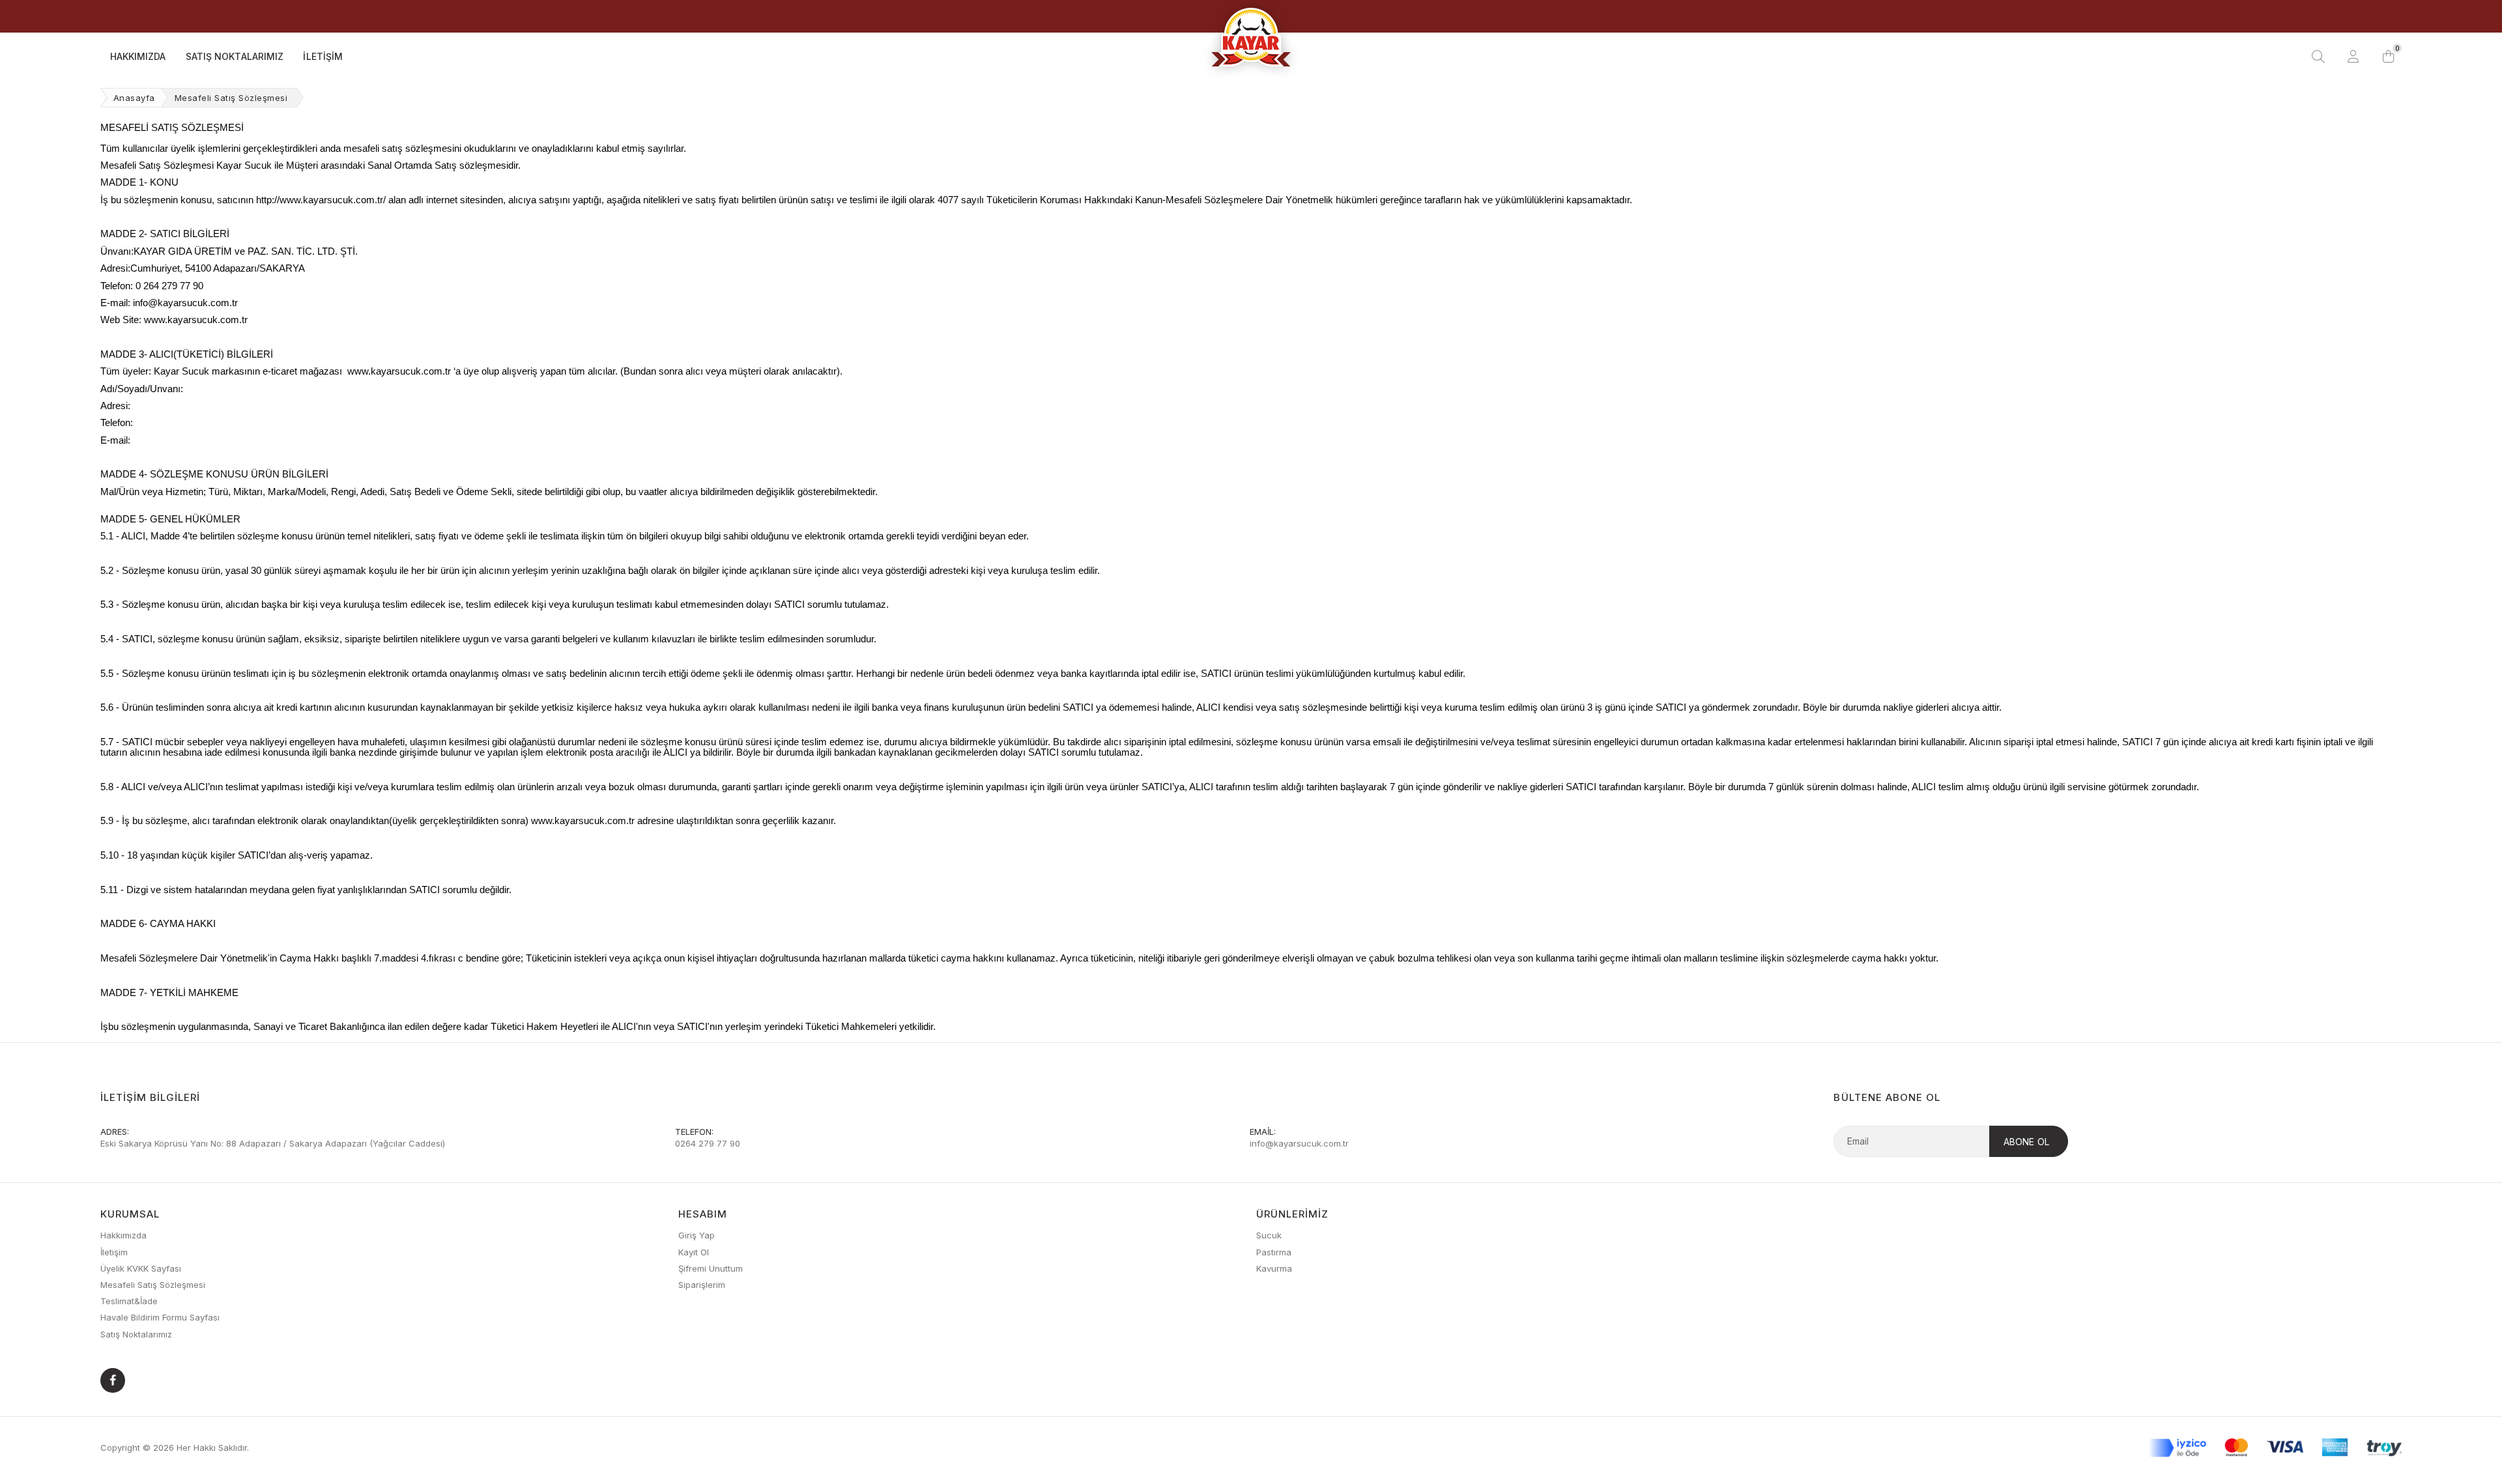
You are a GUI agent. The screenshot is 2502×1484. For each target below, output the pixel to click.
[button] (2389, 57)
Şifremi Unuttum (711, 1268)
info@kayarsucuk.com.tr (1299, 1143)
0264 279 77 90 (708, 1143)
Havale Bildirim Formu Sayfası (160, 1317)
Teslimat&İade (129, 1301)
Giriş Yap (697, 1235)
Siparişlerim (702, 1285)
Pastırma (1274, 1252)
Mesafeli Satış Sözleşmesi (153, 1285)
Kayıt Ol (694, 1252)
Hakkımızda (138, 56)
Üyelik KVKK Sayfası (141, 1268)
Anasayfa (134, 98)
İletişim (323, 56)
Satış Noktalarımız (235, 56)
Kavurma (1274, 1268)
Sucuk (1269, 1235)
